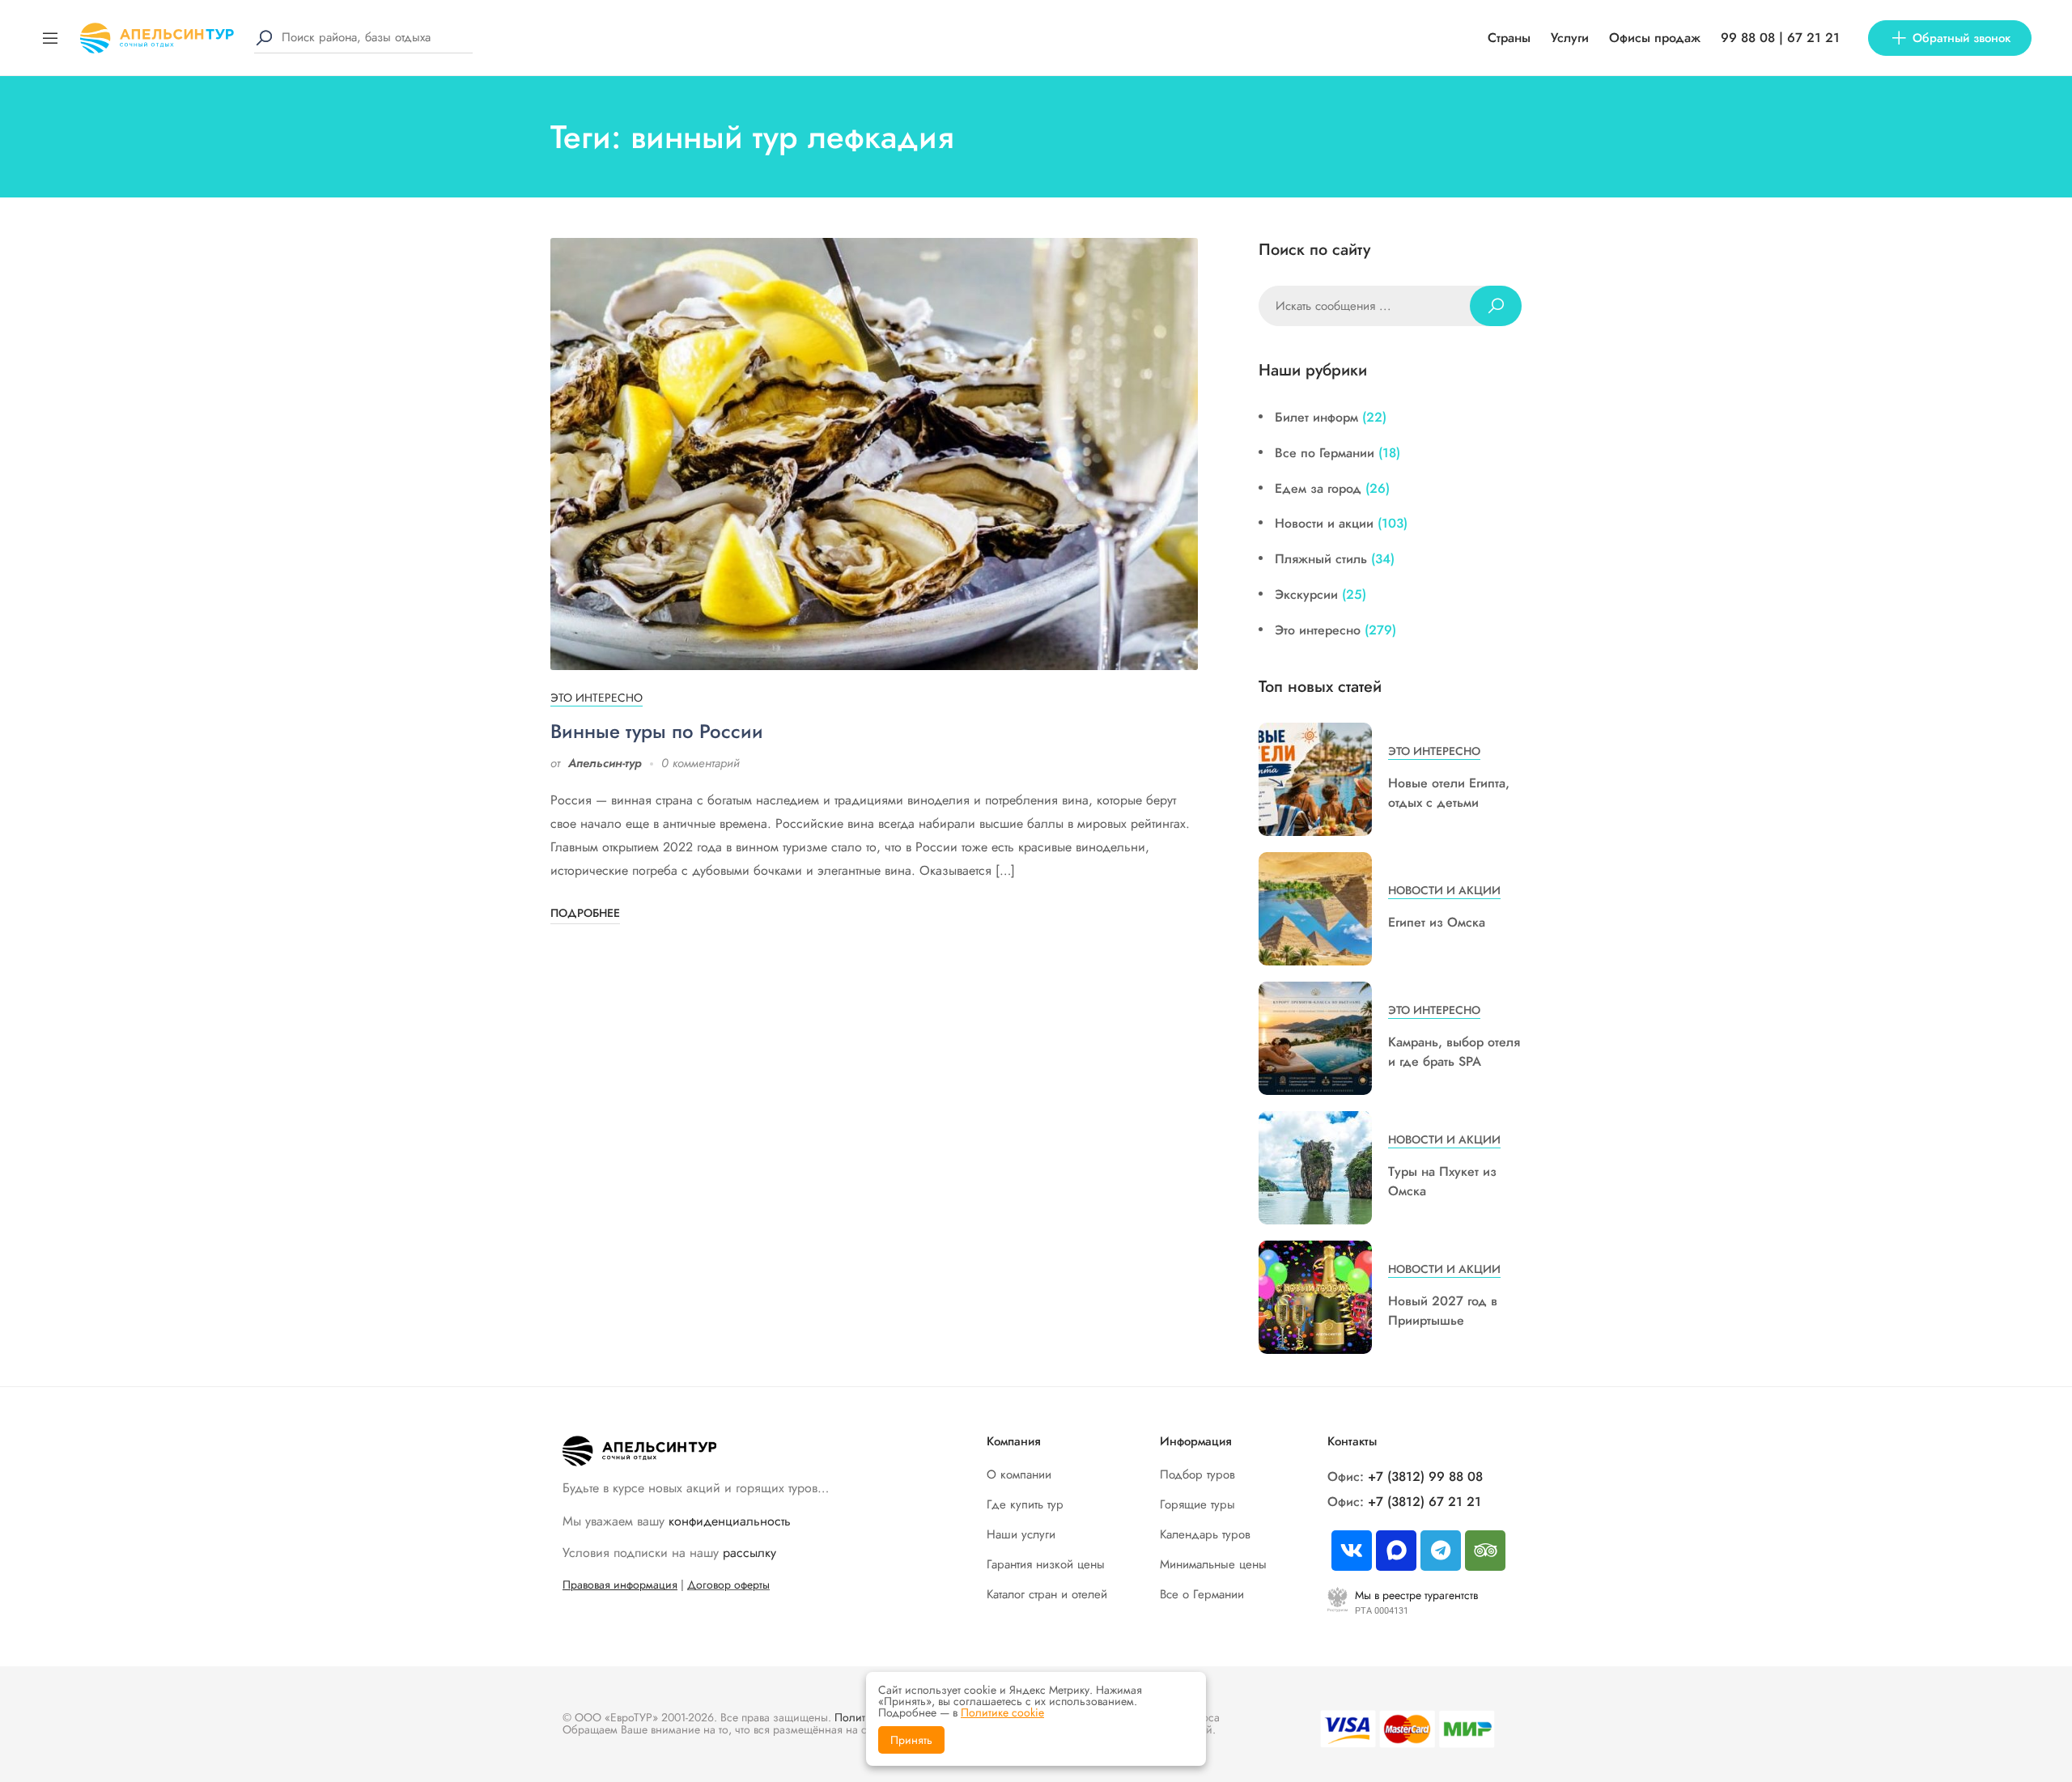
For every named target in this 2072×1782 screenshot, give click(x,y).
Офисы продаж (1655, 38)
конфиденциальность (730, 1521)
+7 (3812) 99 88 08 (1425, 1477)
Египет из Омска (1437, 922)
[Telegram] (1441, 1551)
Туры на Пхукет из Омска (1442, 1181)
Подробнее (585, 913)
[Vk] (1352, 1551)
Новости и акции (1324, 523)
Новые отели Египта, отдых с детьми (1449, 793)
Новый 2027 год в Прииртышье (1443, 1311)
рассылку (749, 1553)
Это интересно (597, 698)
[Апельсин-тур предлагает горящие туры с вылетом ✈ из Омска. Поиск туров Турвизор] (157, 36)
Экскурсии (1306, 594)
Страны (1509, 38)
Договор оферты (728, 1585)
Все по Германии (1325, 453)
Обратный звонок (1962, 38)
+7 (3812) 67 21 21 (1424, 1502)
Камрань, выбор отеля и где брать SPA (1454, 1052)
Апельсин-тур (605, 763)
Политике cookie (1002, 1712)
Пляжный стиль (1321, 559)
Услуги (1570, 38)
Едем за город (1318, 488)
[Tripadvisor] (1485, 1551)
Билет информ (1316, 417)
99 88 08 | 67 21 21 (1780, 38)
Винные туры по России (657, 731)
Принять (911, 1740)
